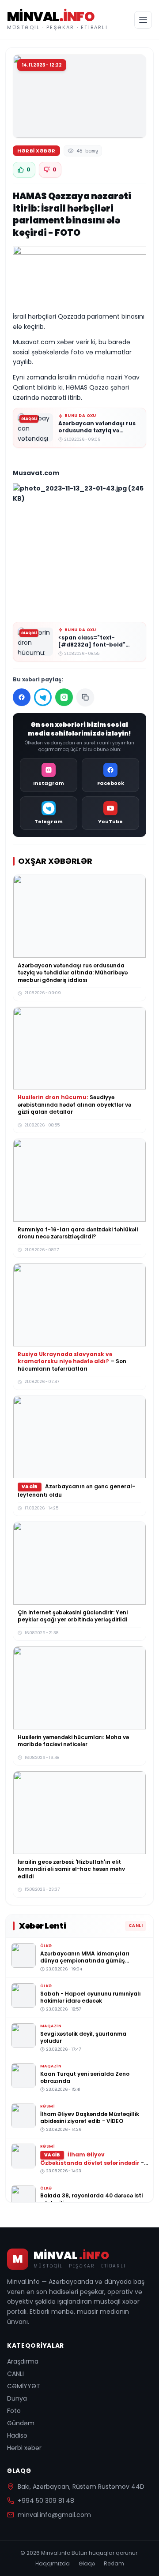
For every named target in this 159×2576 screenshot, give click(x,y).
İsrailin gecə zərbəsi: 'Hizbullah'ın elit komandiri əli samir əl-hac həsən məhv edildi (71, 1869)
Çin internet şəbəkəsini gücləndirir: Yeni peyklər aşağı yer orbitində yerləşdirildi (73, 1616)
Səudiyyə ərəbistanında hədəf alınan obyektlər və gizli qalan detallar (74, 1104)
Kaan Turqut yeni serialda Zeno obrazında (85, 2077)
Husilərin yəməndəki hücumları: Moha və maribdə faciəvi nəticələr (73, 1741)
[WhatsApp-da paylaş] (64, 697)
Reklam (114, 2564)
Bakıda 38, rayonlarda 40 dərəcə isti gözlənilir (91, 2199)
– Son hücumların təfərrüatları (72, 1361)
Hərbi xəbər (24, 2448)
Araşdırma (23, 2361)
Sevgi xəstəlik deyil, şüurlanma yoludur (83, 2037)
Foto (14, 2411)
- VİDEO (92, 2162)
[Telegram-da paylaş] (43, 697)
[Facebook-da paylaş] (22, 697)
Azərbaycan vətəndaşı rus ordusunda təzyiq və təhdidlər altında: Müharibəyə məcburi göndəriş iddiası (73, 973)
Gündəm (21, 2423)
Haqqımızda (53, 2564)
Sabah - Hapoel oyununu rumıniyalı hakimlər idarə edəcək (91, 1997)
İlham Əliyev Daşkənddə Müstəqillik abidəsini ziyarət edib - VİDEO (90, 2117)
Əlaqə (87, 2564)
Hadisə (17, 2435)
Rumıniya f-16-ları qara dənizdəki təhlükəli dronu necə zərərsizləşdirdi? (78, 1233)
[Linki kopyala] (85, 697)
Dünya (17, 2398)
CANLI (15, 2374)
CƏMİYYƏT (24, 2386)
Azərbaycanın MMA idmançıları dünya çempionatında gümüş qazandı (85, 1960)
